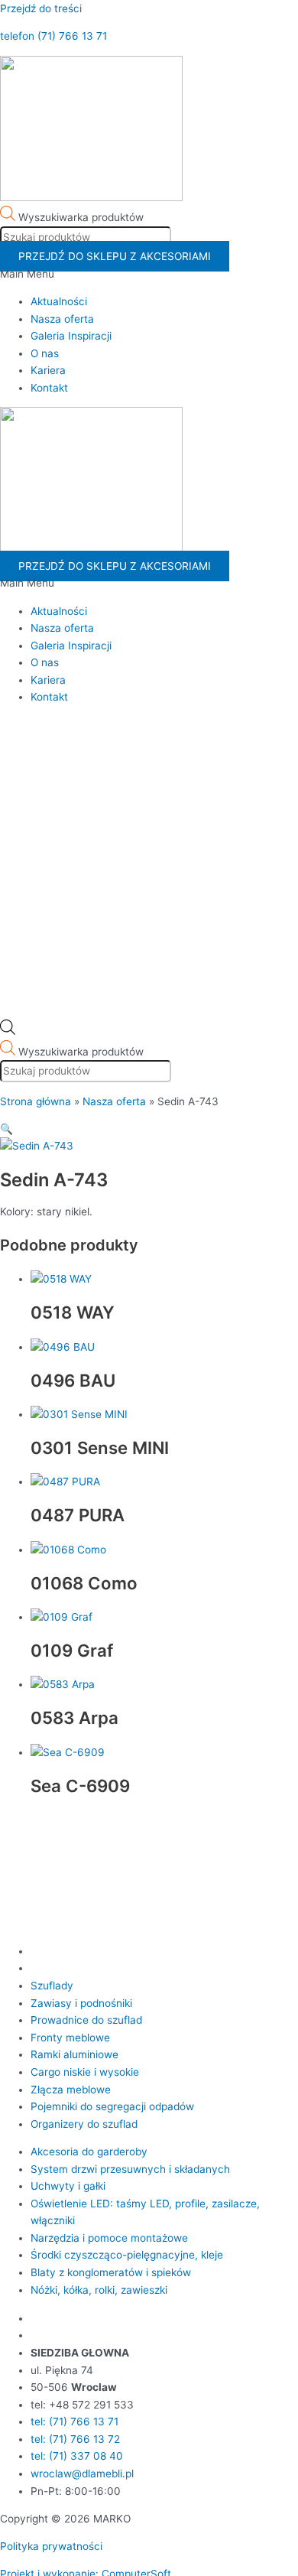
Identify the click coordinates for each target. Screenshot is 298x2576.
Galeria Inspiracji (71, 336)
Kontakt (49, 388)
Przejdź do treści (41, 8)
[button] (149, 274)
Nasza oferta (62, 319)
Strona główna (36, 1101)
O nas (45, 353)
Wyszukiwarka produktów (81, 217)
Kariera (48, 370)
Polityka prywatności (51, 2546)
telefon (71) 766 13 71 (53, 36)
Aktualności (59, 301)
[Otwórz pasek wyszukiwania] (8, 1031)
